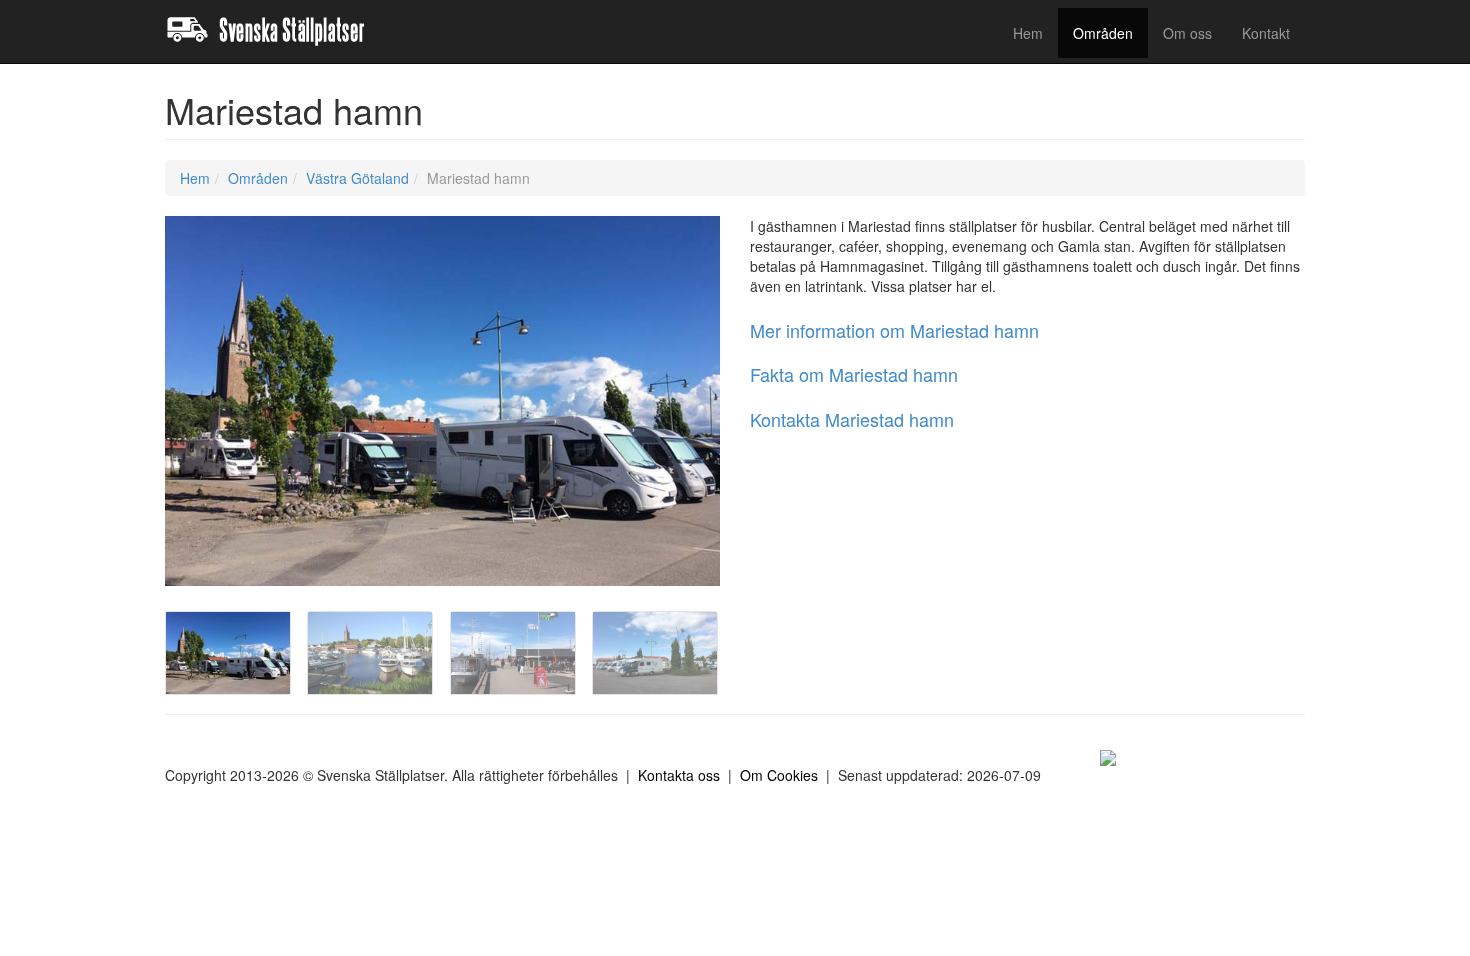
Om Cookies (779, 775)
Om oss (1187, 33)
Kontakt (1266, 33)
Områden (1103, 33)
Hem (1028, 33)
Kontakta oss (679, 775)
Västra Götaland (357, 178)
